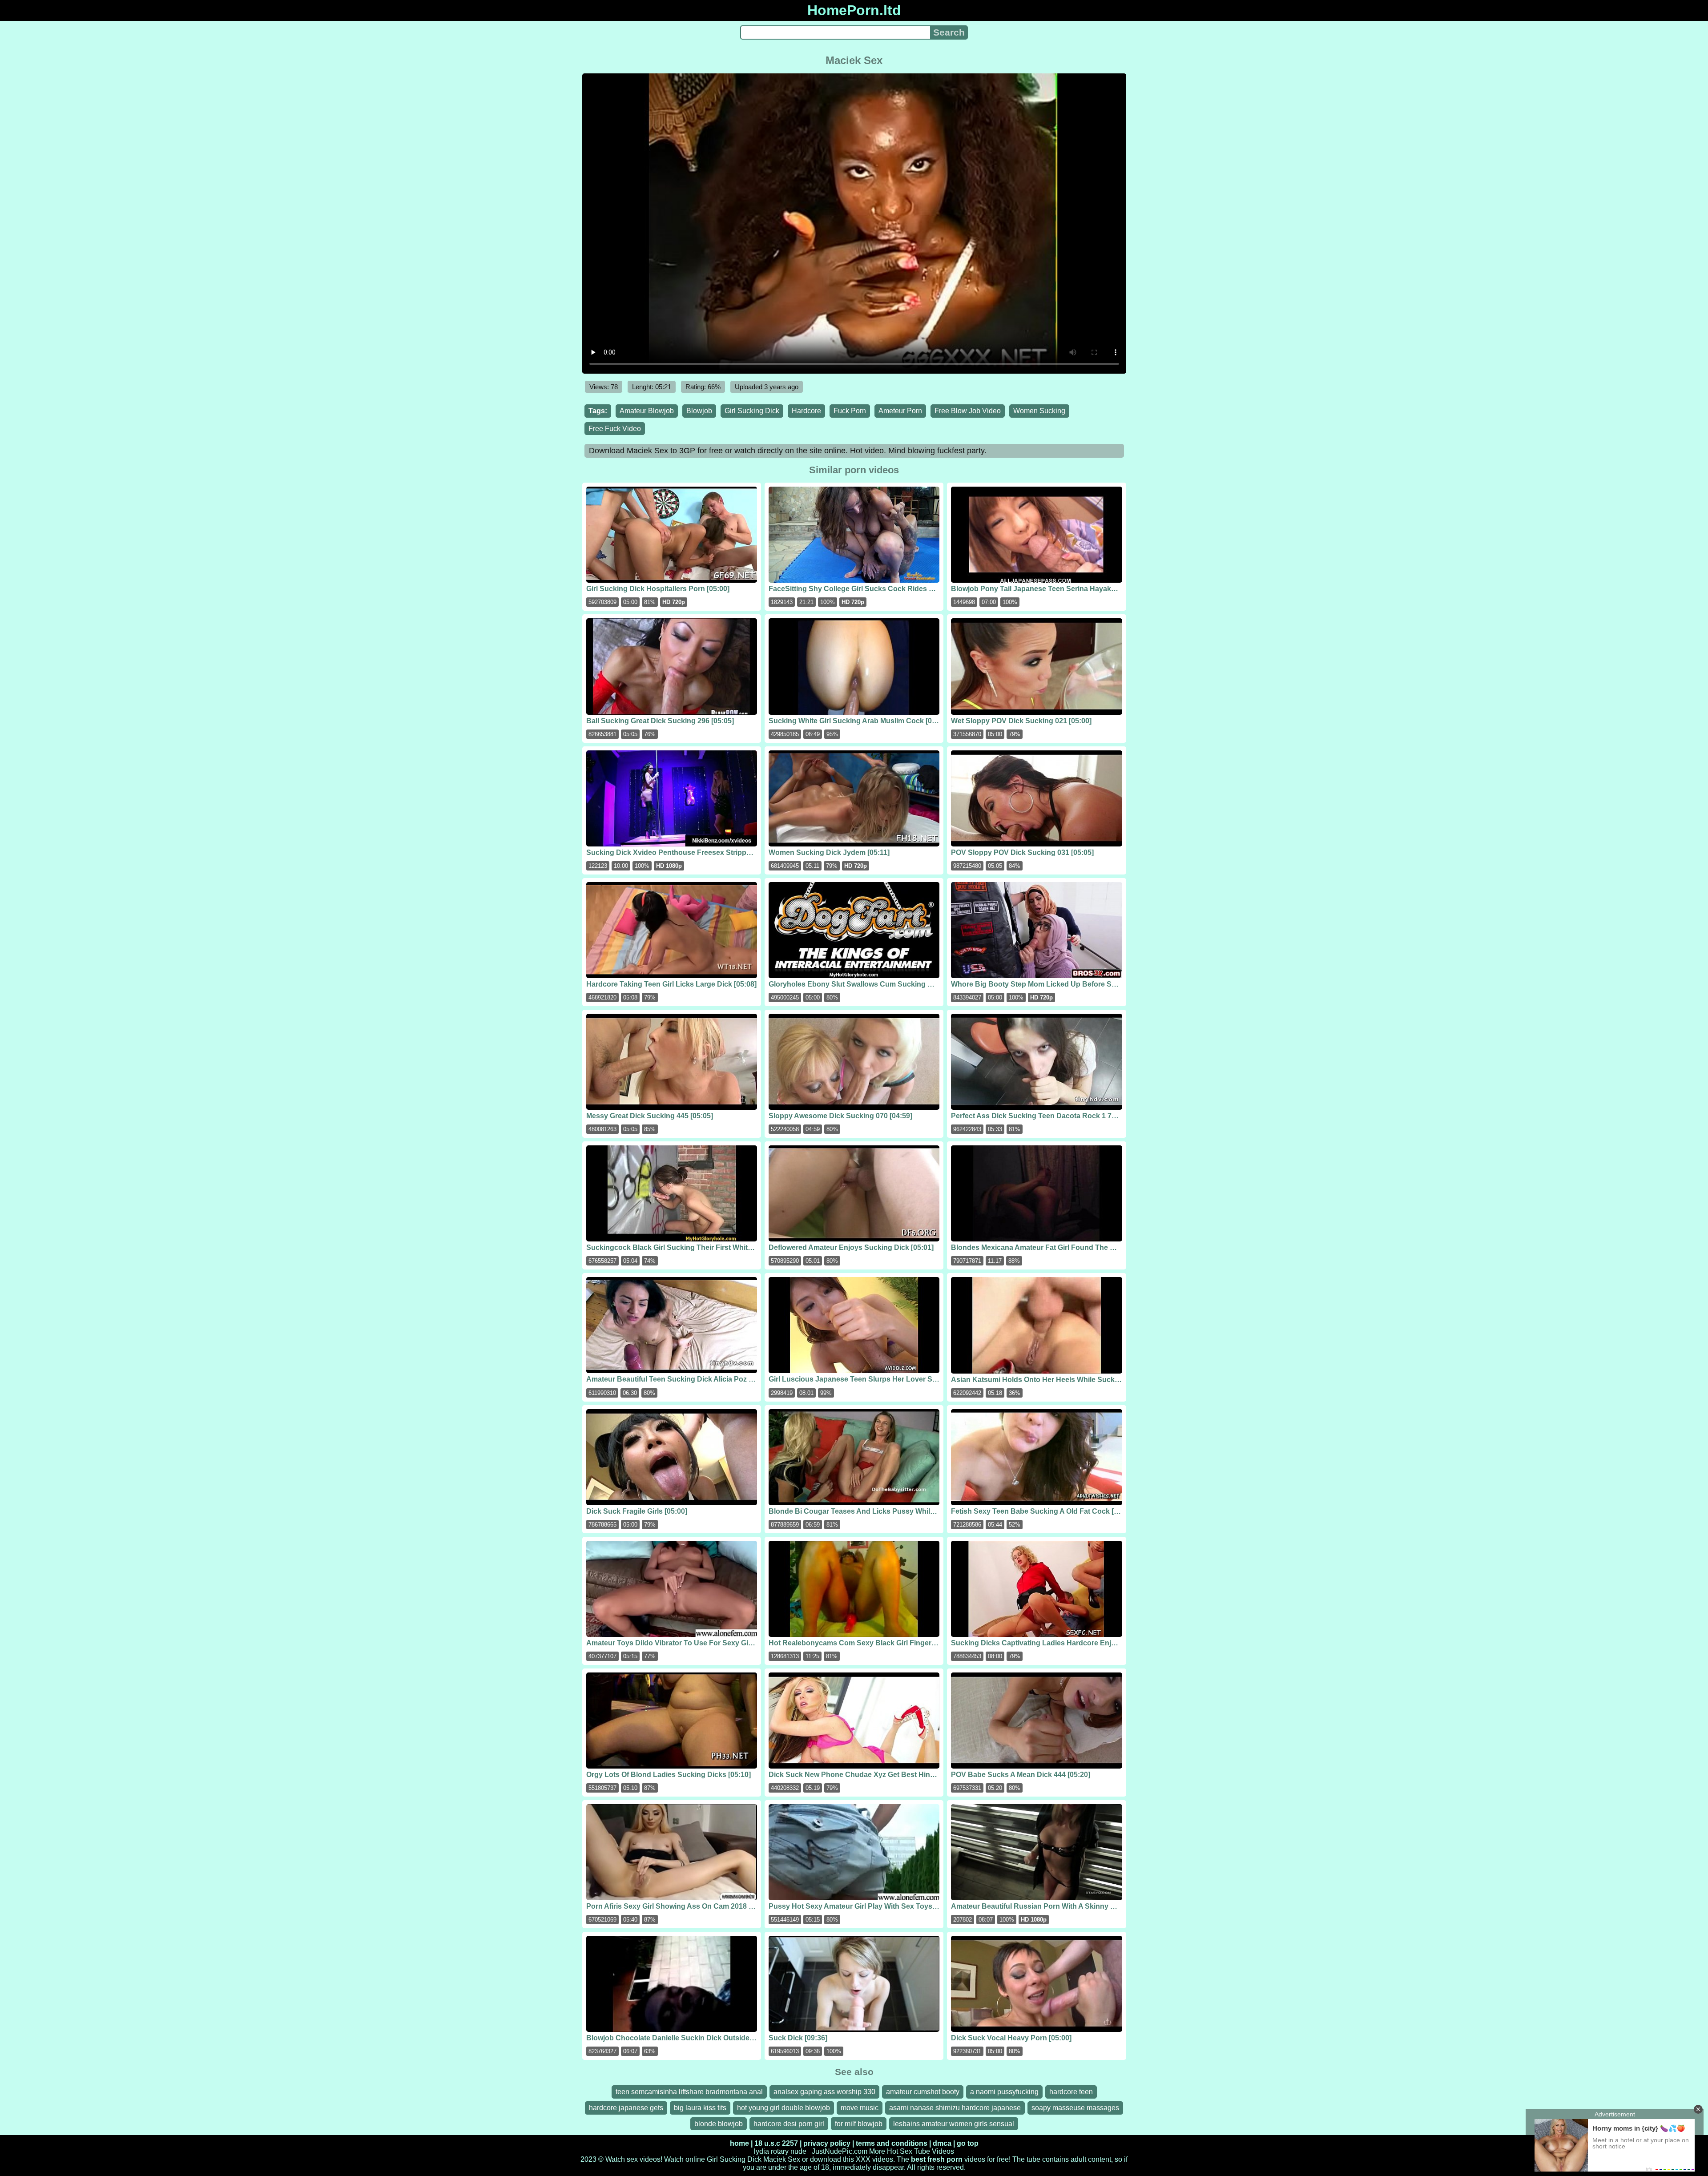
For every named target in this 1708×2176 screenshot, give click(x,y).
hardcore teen (1071, 2092)
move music (860, 2108)
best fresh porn (937, 2159)
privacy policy (827, 2143)
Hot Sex (900, 2151)
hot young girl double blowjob (784, 2108)
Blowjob (699, 411)
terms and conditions (892, 2143)
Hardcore (806, 411)
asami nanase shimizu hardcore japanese (955, 2108)
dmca (942, 2143)
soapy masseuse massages (1075, 2108)
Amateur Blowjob (647, 411)
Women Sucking (1039, 411)
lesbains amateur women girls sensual (954, 2124)
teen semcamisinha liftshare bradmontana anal (689, 2092)
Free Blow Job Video (968, 411)
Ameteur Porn (900, 411)
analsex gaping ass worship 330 (824, 2092)
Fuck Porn (850, 411)
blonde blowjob (719, 2124)
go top (968, 2143)
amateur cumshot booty (923, 2092)
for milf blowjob (859, 2124)
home (739, 2143)
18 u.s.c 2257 (776, 2143)
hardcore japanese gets (626, 2108)
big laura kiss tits (700, 2108)
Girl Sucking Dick (752, 411)
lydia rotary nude (780, 2151)
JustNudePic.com (840, 2151)
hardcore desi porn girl (789, 2124)
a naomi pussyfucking (1004, 2092)
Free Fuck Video (615, 429)
